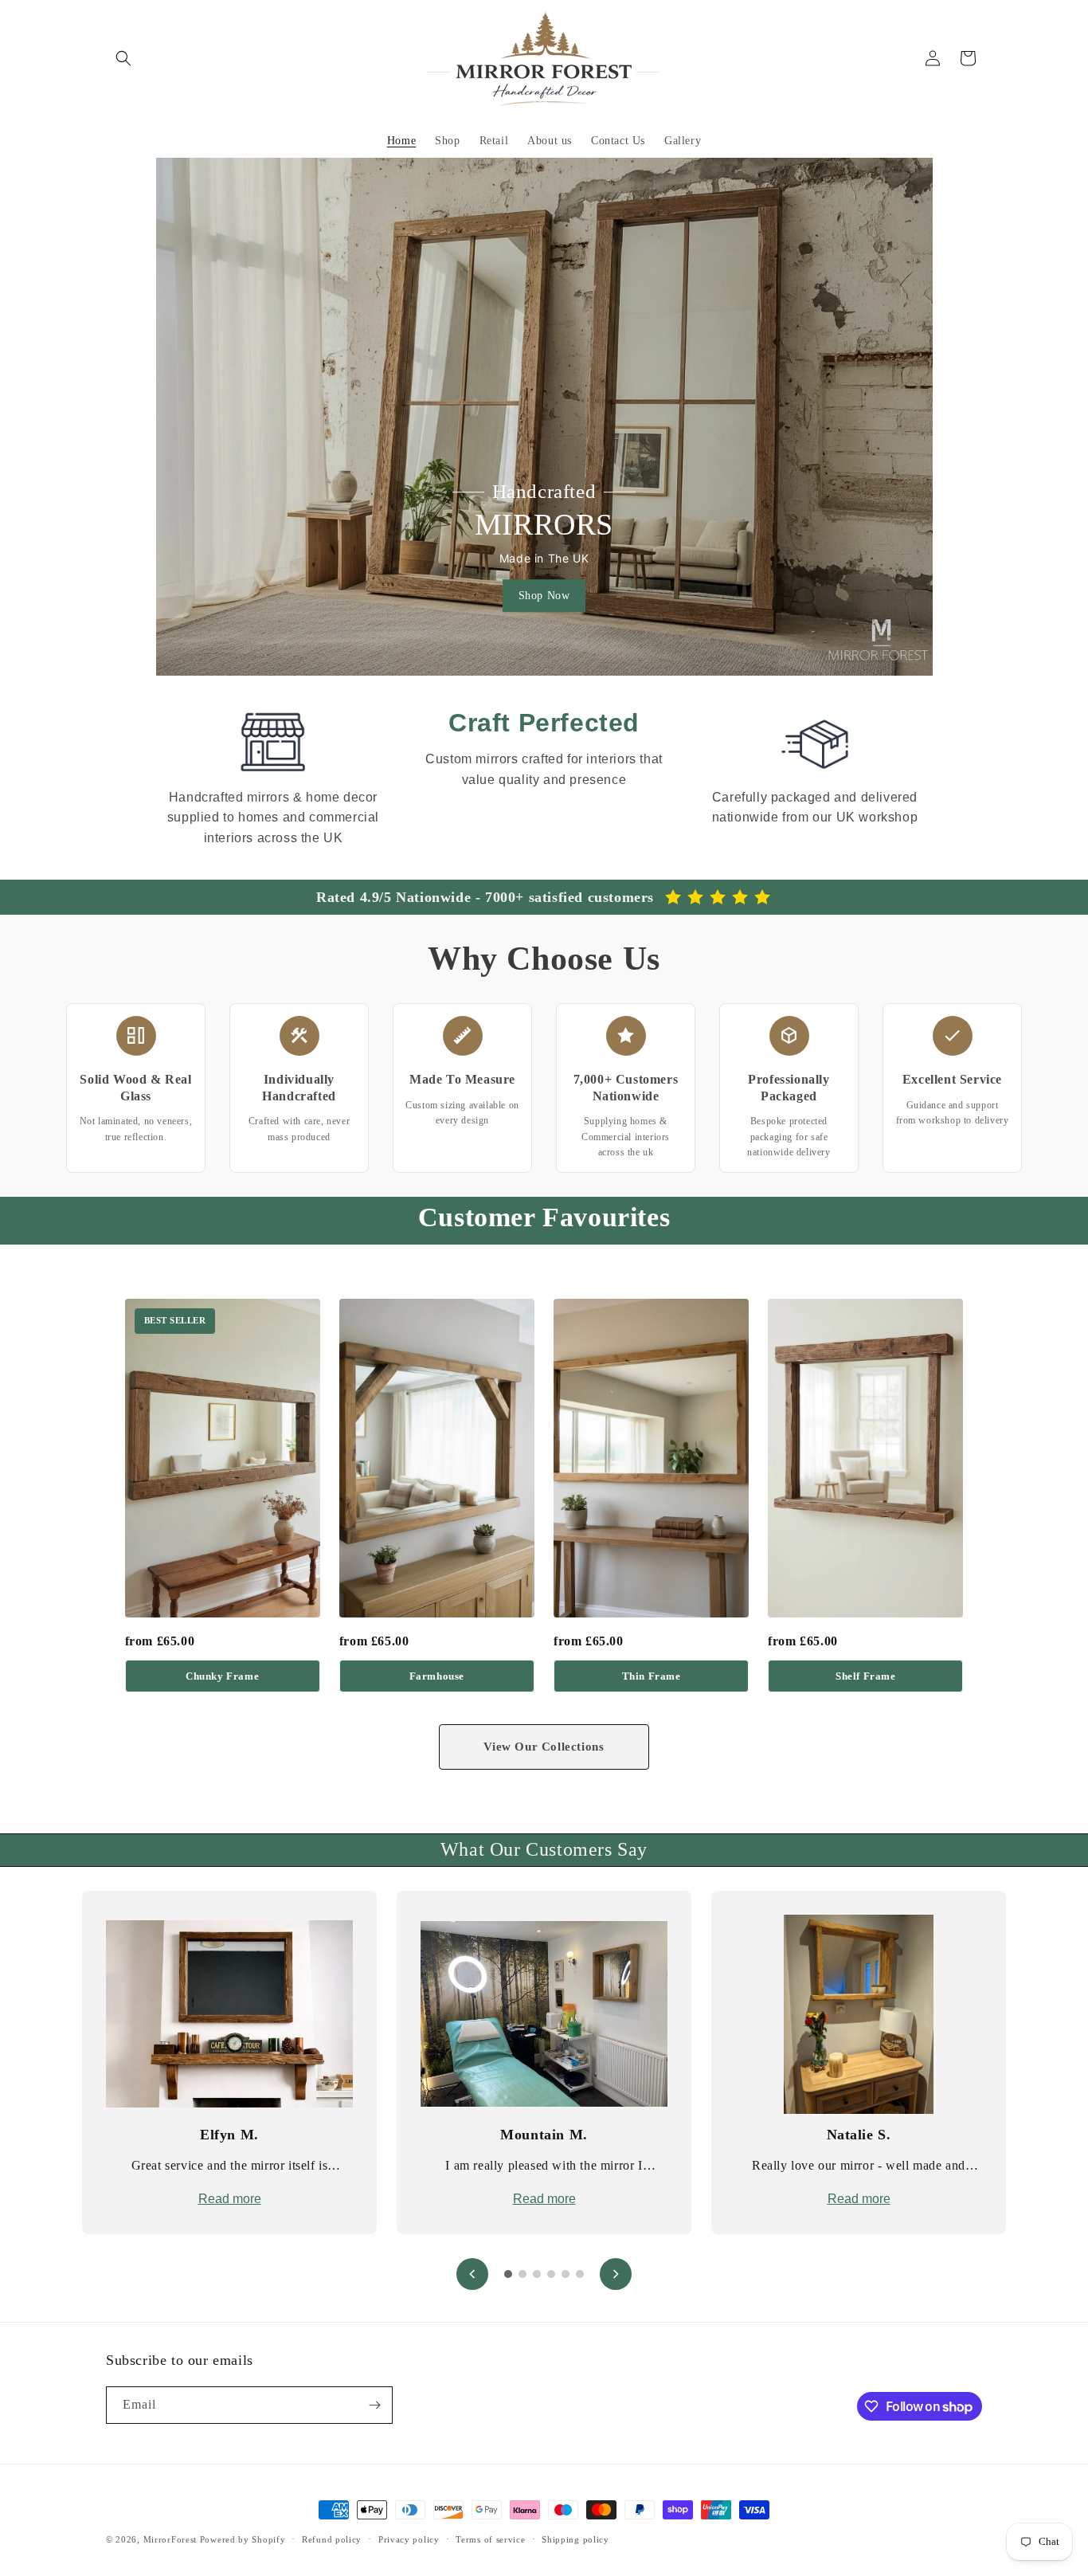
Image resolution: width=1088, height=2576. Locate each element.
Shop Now (544, 596)
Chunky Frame (222, 1676)
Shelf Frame (866, 1676)
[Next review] (616, 2274)
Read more (230, 2199)
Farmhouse (437, 1676)
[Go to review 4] (551, 2274)
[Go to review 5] (566, 2274)
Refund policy (332, 2539)
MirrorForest (170, 2539)
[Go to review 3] (537, 2274)
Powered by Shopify (243, 2539)
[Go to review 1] (508, 2274)
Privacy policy (409, 2539)
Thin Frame (652, 1676)
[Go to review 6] (580, 2274)
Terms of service (490, 2539)
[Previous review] (472, 2274)
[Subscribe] (374, 2405)
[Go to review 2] (522, 2274)
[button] (123, 58)
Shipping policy (575, 2539)
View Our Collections (544, 1747)
